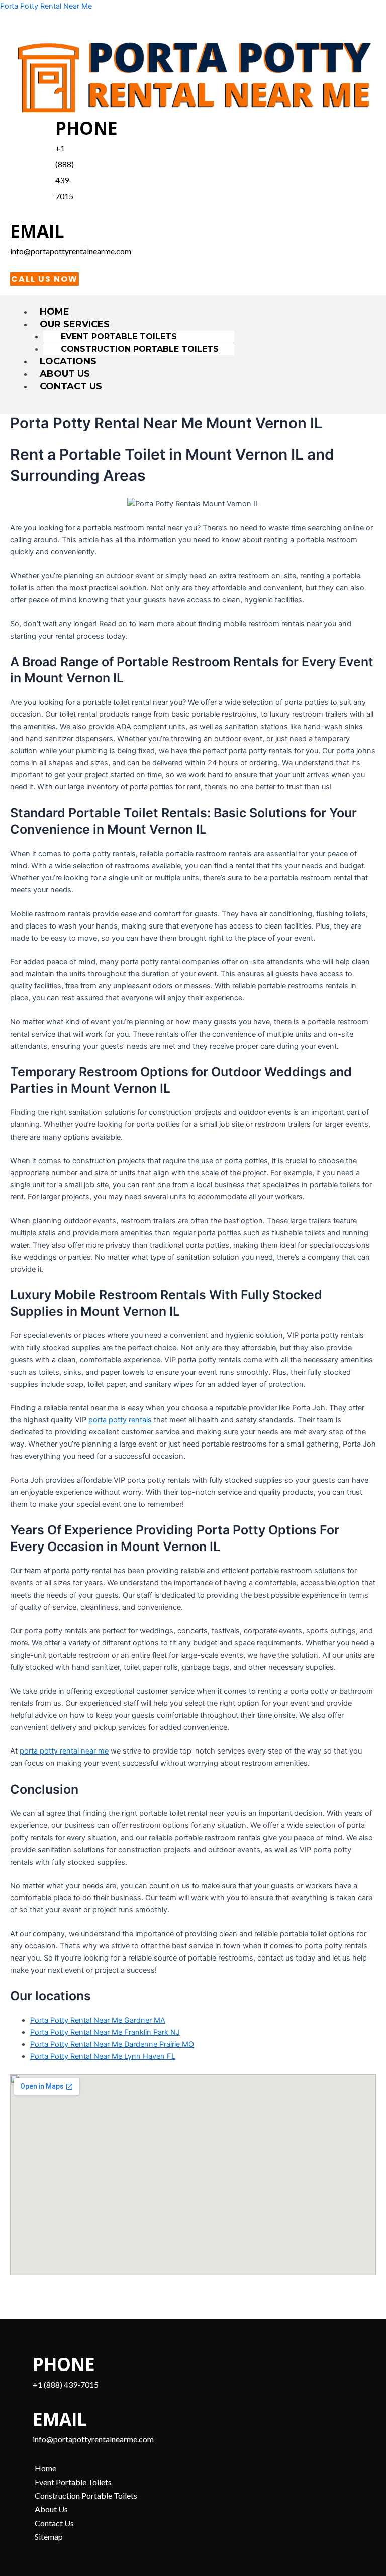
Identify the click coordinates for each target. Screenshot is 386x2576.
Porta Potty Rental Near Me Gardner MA (98, 2020)
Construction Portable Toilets (140, 349)
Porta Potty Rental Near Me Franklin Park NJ (105, 2032)
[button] (204, 324)
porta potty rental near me (64, 1751)
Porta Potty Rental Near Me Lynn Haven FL (103, 2056)
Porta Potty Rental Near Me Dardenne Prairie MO (112, 2044)
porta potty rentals (120, 1420)
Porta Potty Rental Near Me (46, 6)
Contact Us (71, 386)
